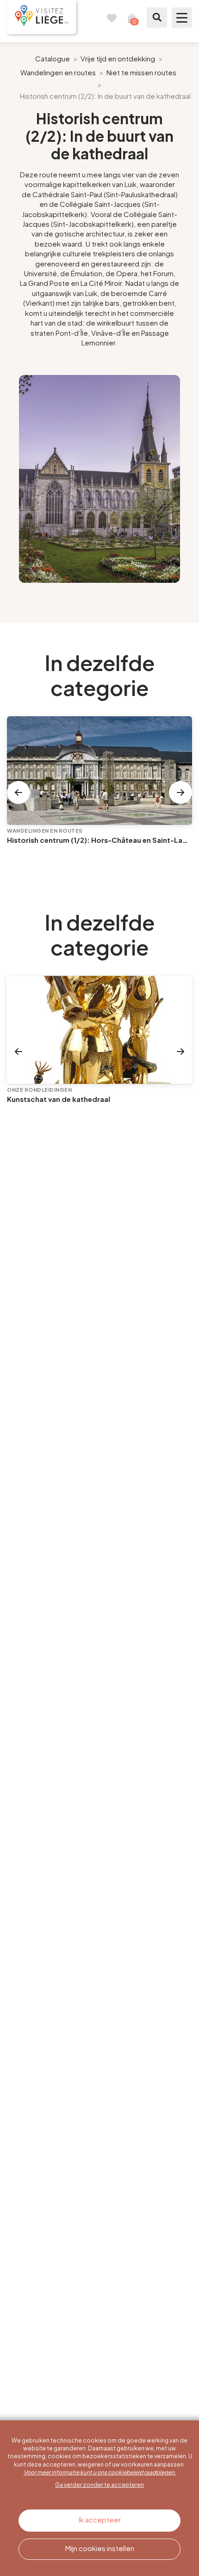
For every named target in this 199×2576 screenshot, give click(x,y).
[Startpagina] (42, 17)
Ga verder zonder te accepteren (99, 2485)
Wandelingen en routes (58, 72)
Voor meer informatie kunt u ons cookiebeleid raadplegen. (100, 2472)
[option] (99, 479)
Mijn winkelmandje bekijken (132, 18)
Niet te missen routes (141, 72)
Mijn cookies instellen (100, 2548)
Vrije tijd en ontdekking (118, 58)
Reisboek (112, 18)
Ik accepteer (100, 2519)
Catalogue (53, 58)
